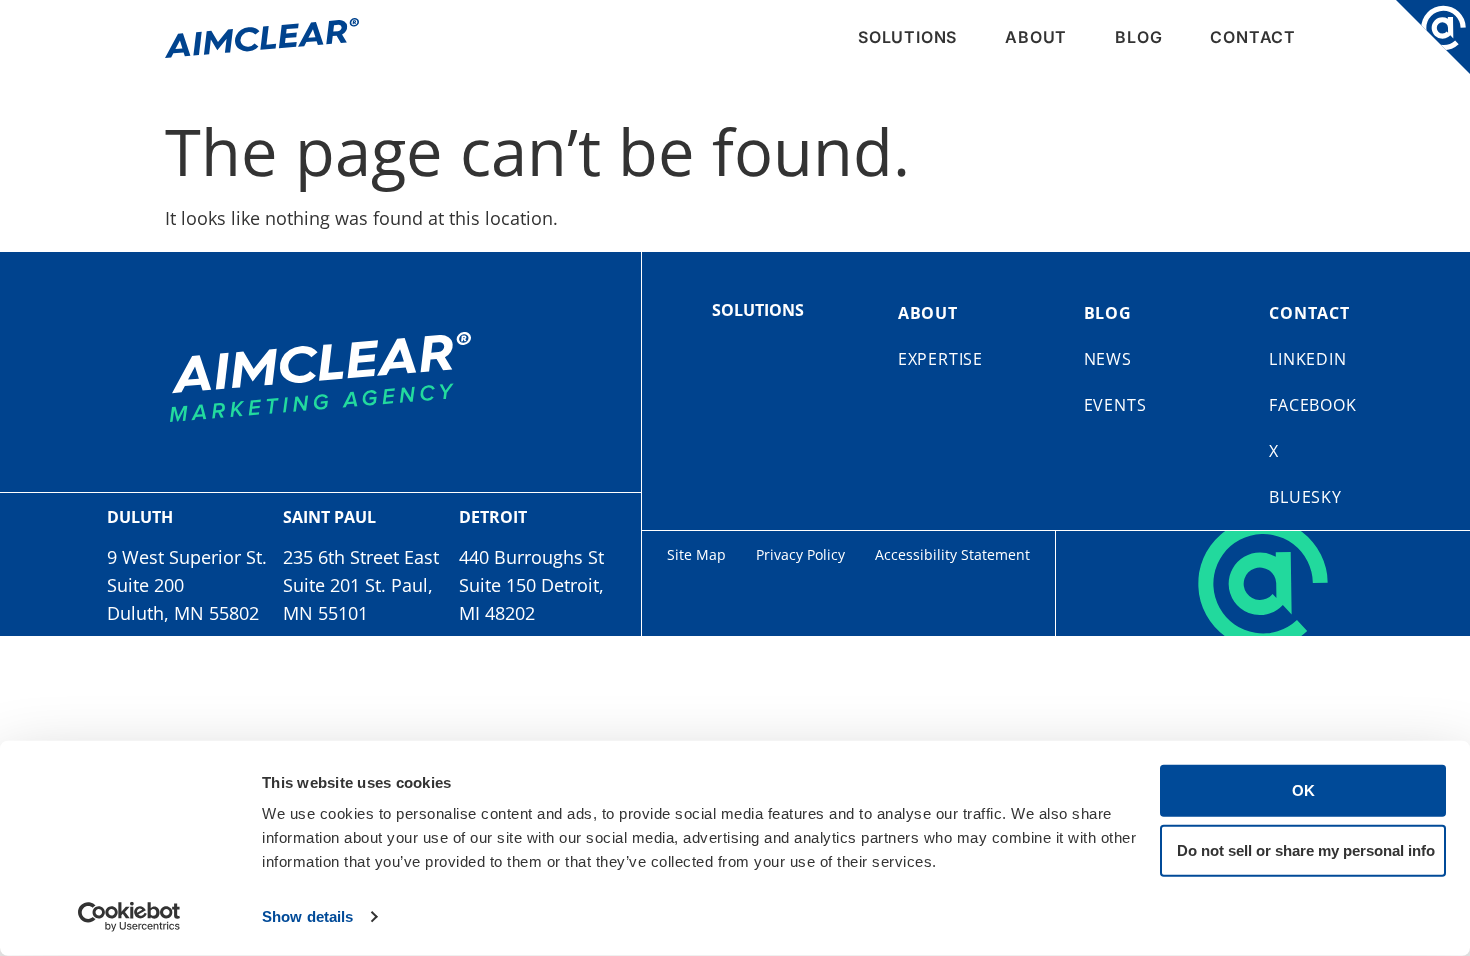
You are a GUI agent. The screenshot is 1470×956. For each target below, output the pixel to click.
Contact (1253, 37)
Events (1115, 405)
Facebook (1312, 405)
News (1108, 359)
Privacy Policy (800, 554)
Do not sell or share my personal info (1306, 849)
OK (1303, 790)
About (1036, 37)
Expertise (940, 359)
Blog (1138, 37)
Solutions (907, 37)
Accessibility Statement (952, 554)
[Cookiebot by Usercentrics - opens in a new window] (129, 917)
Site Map (696, 554)
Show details (307, 916)
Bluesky (1305, 497)
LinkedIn (1307, 359)
